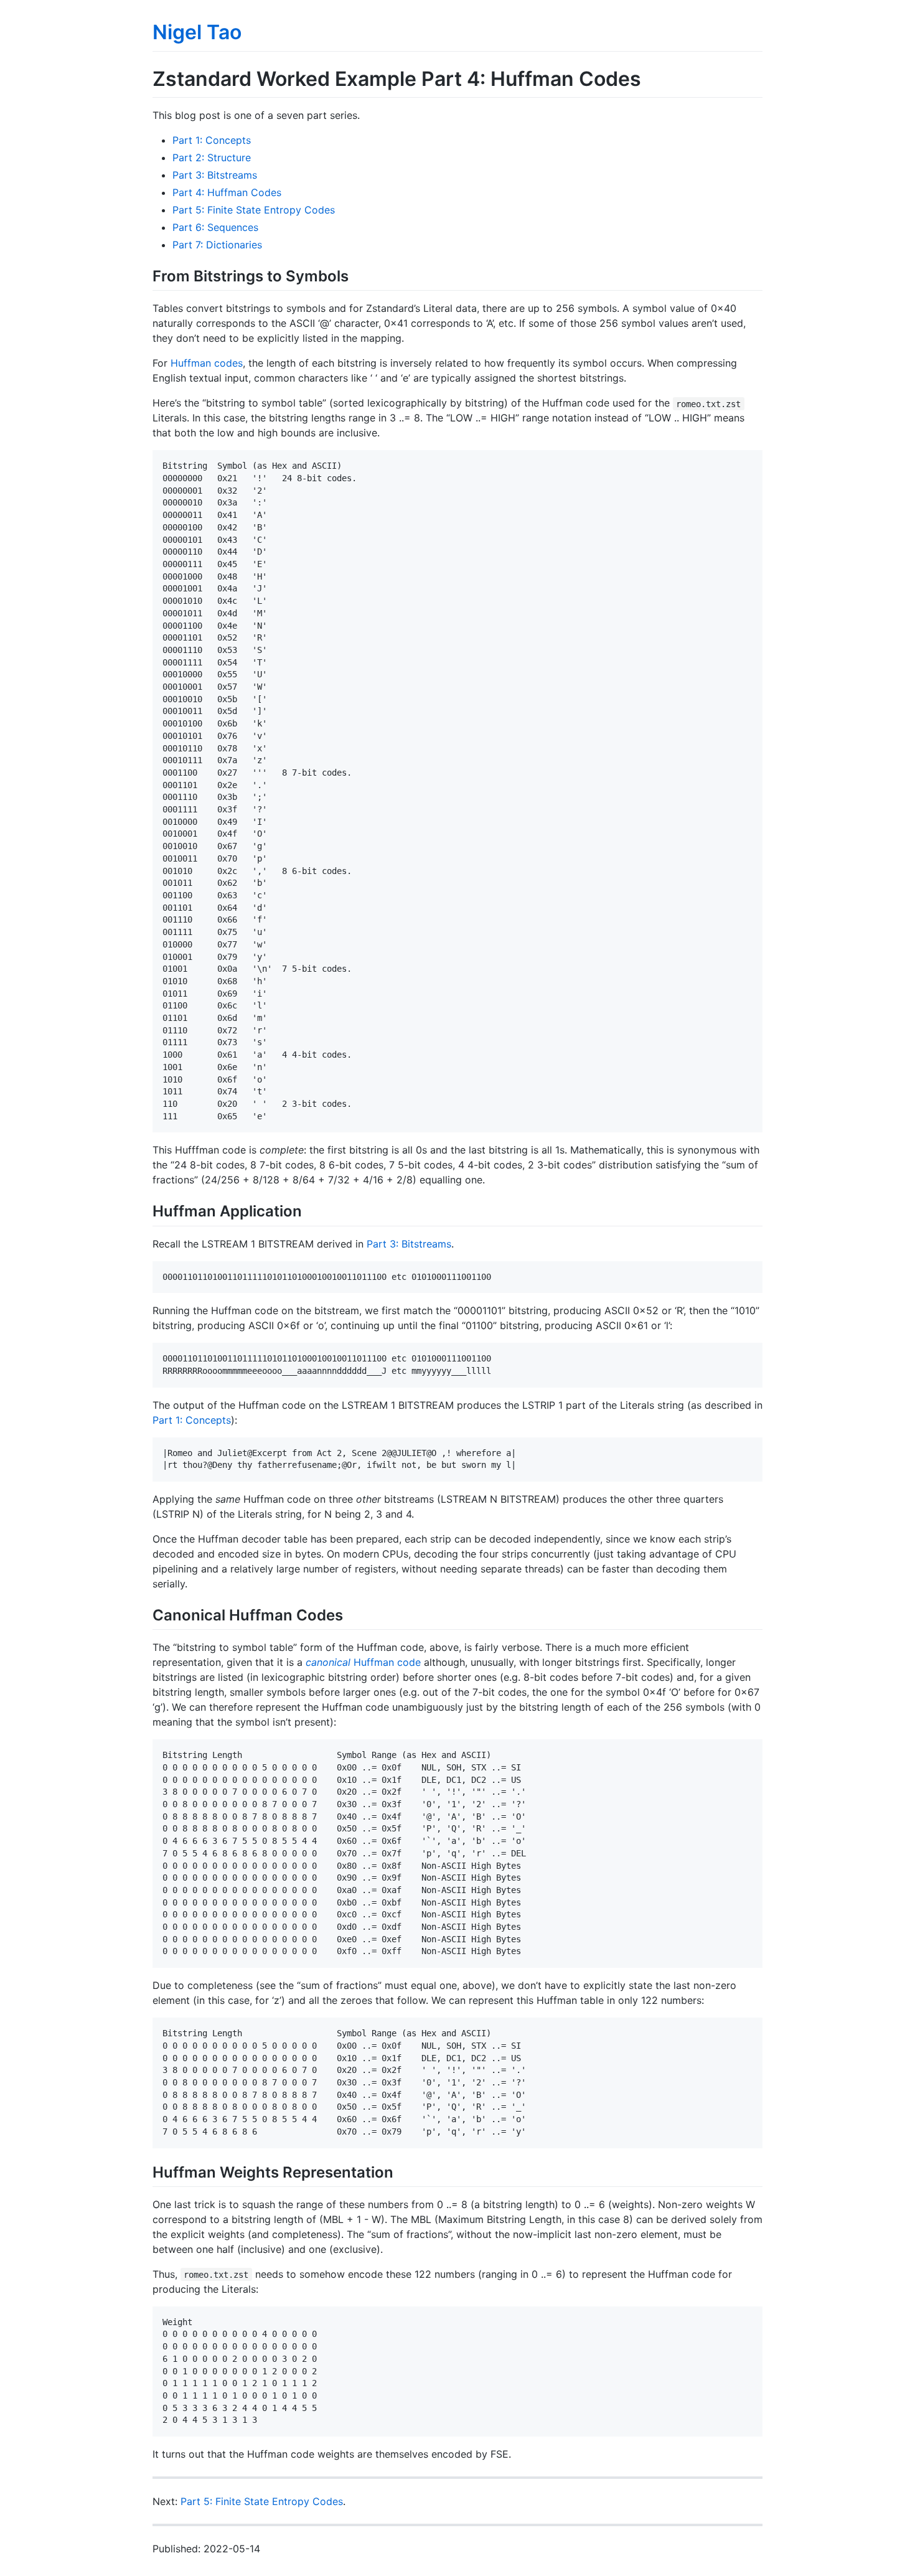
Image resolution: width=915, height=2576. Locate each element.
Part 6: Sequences (215, 227)
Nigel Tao (197, 32)
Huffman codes (207, 363)
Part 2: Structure (212, 157)
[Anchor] (356, 275)
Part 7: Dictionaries (217, 245)
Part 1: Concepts (212, 140)
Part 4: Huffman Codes (227, 192)
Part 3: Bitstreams (215, 175)
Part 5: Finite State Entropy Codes (254, 210)
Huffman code (363, 1662)
